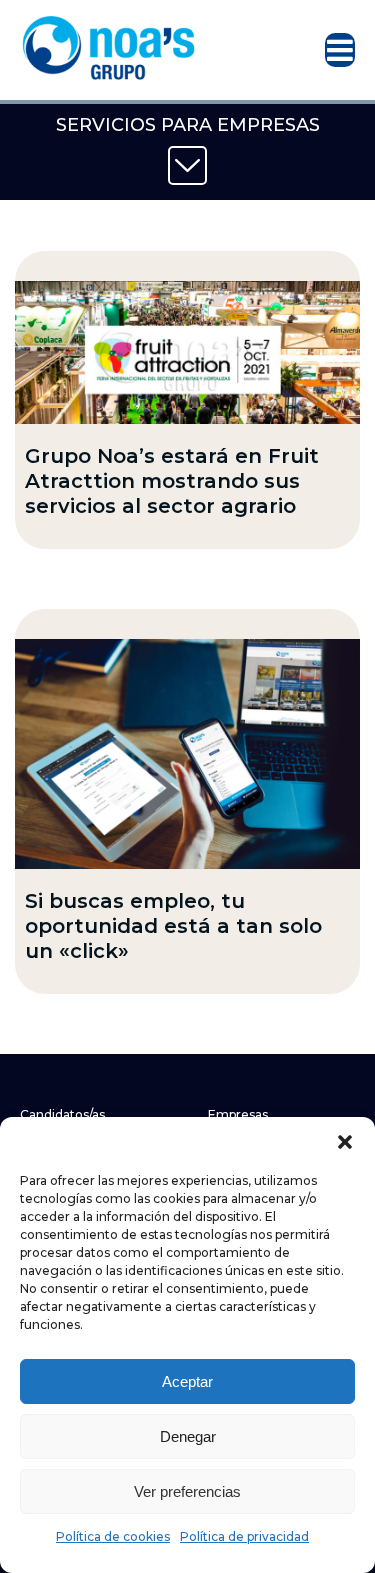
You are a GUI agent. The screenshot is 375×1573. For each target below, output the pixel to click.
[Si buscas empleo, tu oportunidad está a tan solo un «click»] (187, 754)
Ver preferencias (187, 1491)
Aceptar (187, 1381)
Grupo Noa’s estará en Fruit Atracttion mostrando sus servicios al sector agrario (172, 481)
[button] (345, 1142)
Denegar (188, 1436)
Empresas (238, 1114)
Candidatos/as (62, 1114)
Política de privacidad (244, 1536)
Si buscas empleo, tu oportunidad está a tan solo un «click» (173, 926)
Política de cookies (113, 1536)
